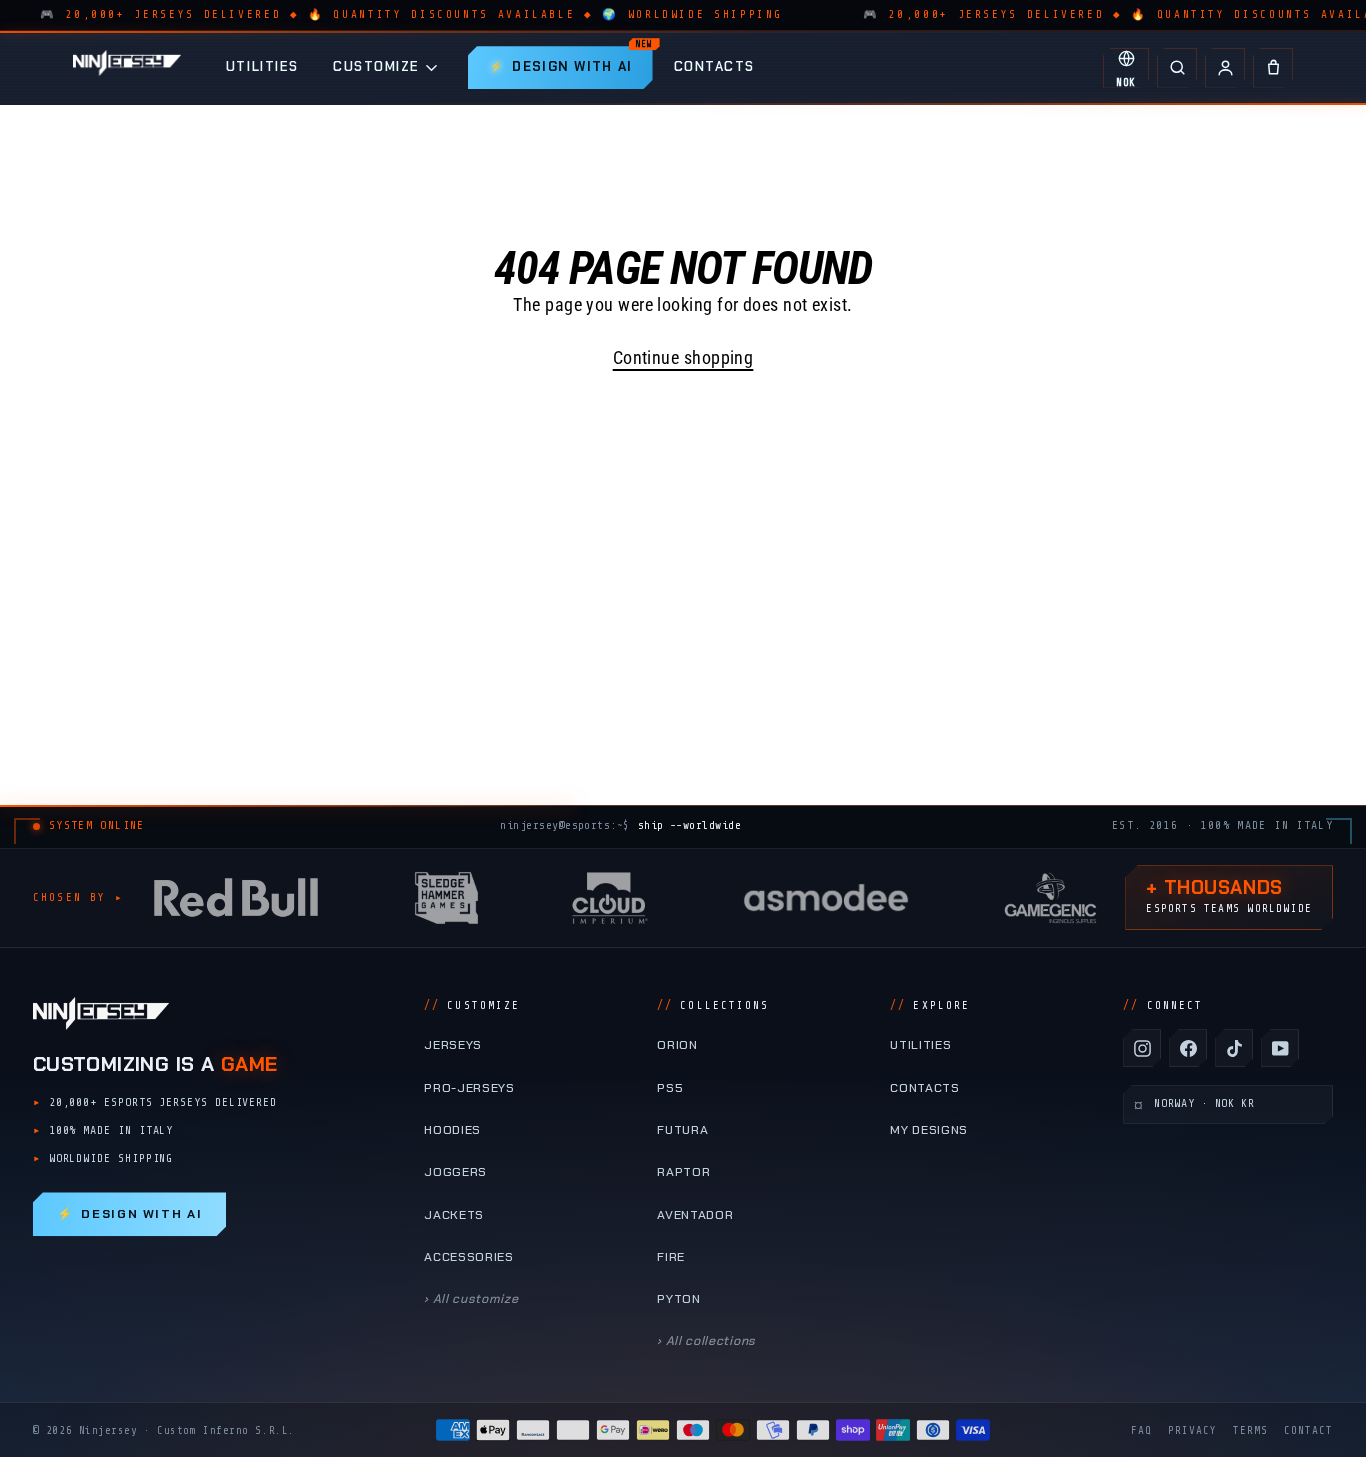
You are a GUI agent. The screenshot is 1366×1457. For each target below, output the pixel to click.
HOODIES (452, 1130)
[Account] (1225, 68)
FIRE (671, 1257)
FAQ (1141, 1430)
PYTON (678, 1299)
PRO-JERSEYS (469, 1088)
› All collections (706, 1341)
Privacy (1192, 1430)
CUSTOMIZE (376, 66)
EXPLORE (930, 1005)
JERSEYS (453, 1045)
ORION (677, 1045)
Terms (1250, 1430)
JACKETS (454, 1215)
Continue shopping (683, 357)
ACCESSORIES (469, 1257)
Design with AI (129, 1214)
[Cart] (1273, 68)
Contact (1308, 1430)
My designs (929, 1130)
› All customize (471, 1299)
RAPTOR (683, 1172)
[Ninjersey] (127, 67)
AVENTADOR (695, 1215)
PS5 (670, 1088)
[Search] (1177, 68)
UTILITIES (262, 66)
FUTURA (682, 1130)
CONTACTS (714, 66)
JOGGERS (455, 1172)
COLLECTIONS (713, 1005)
